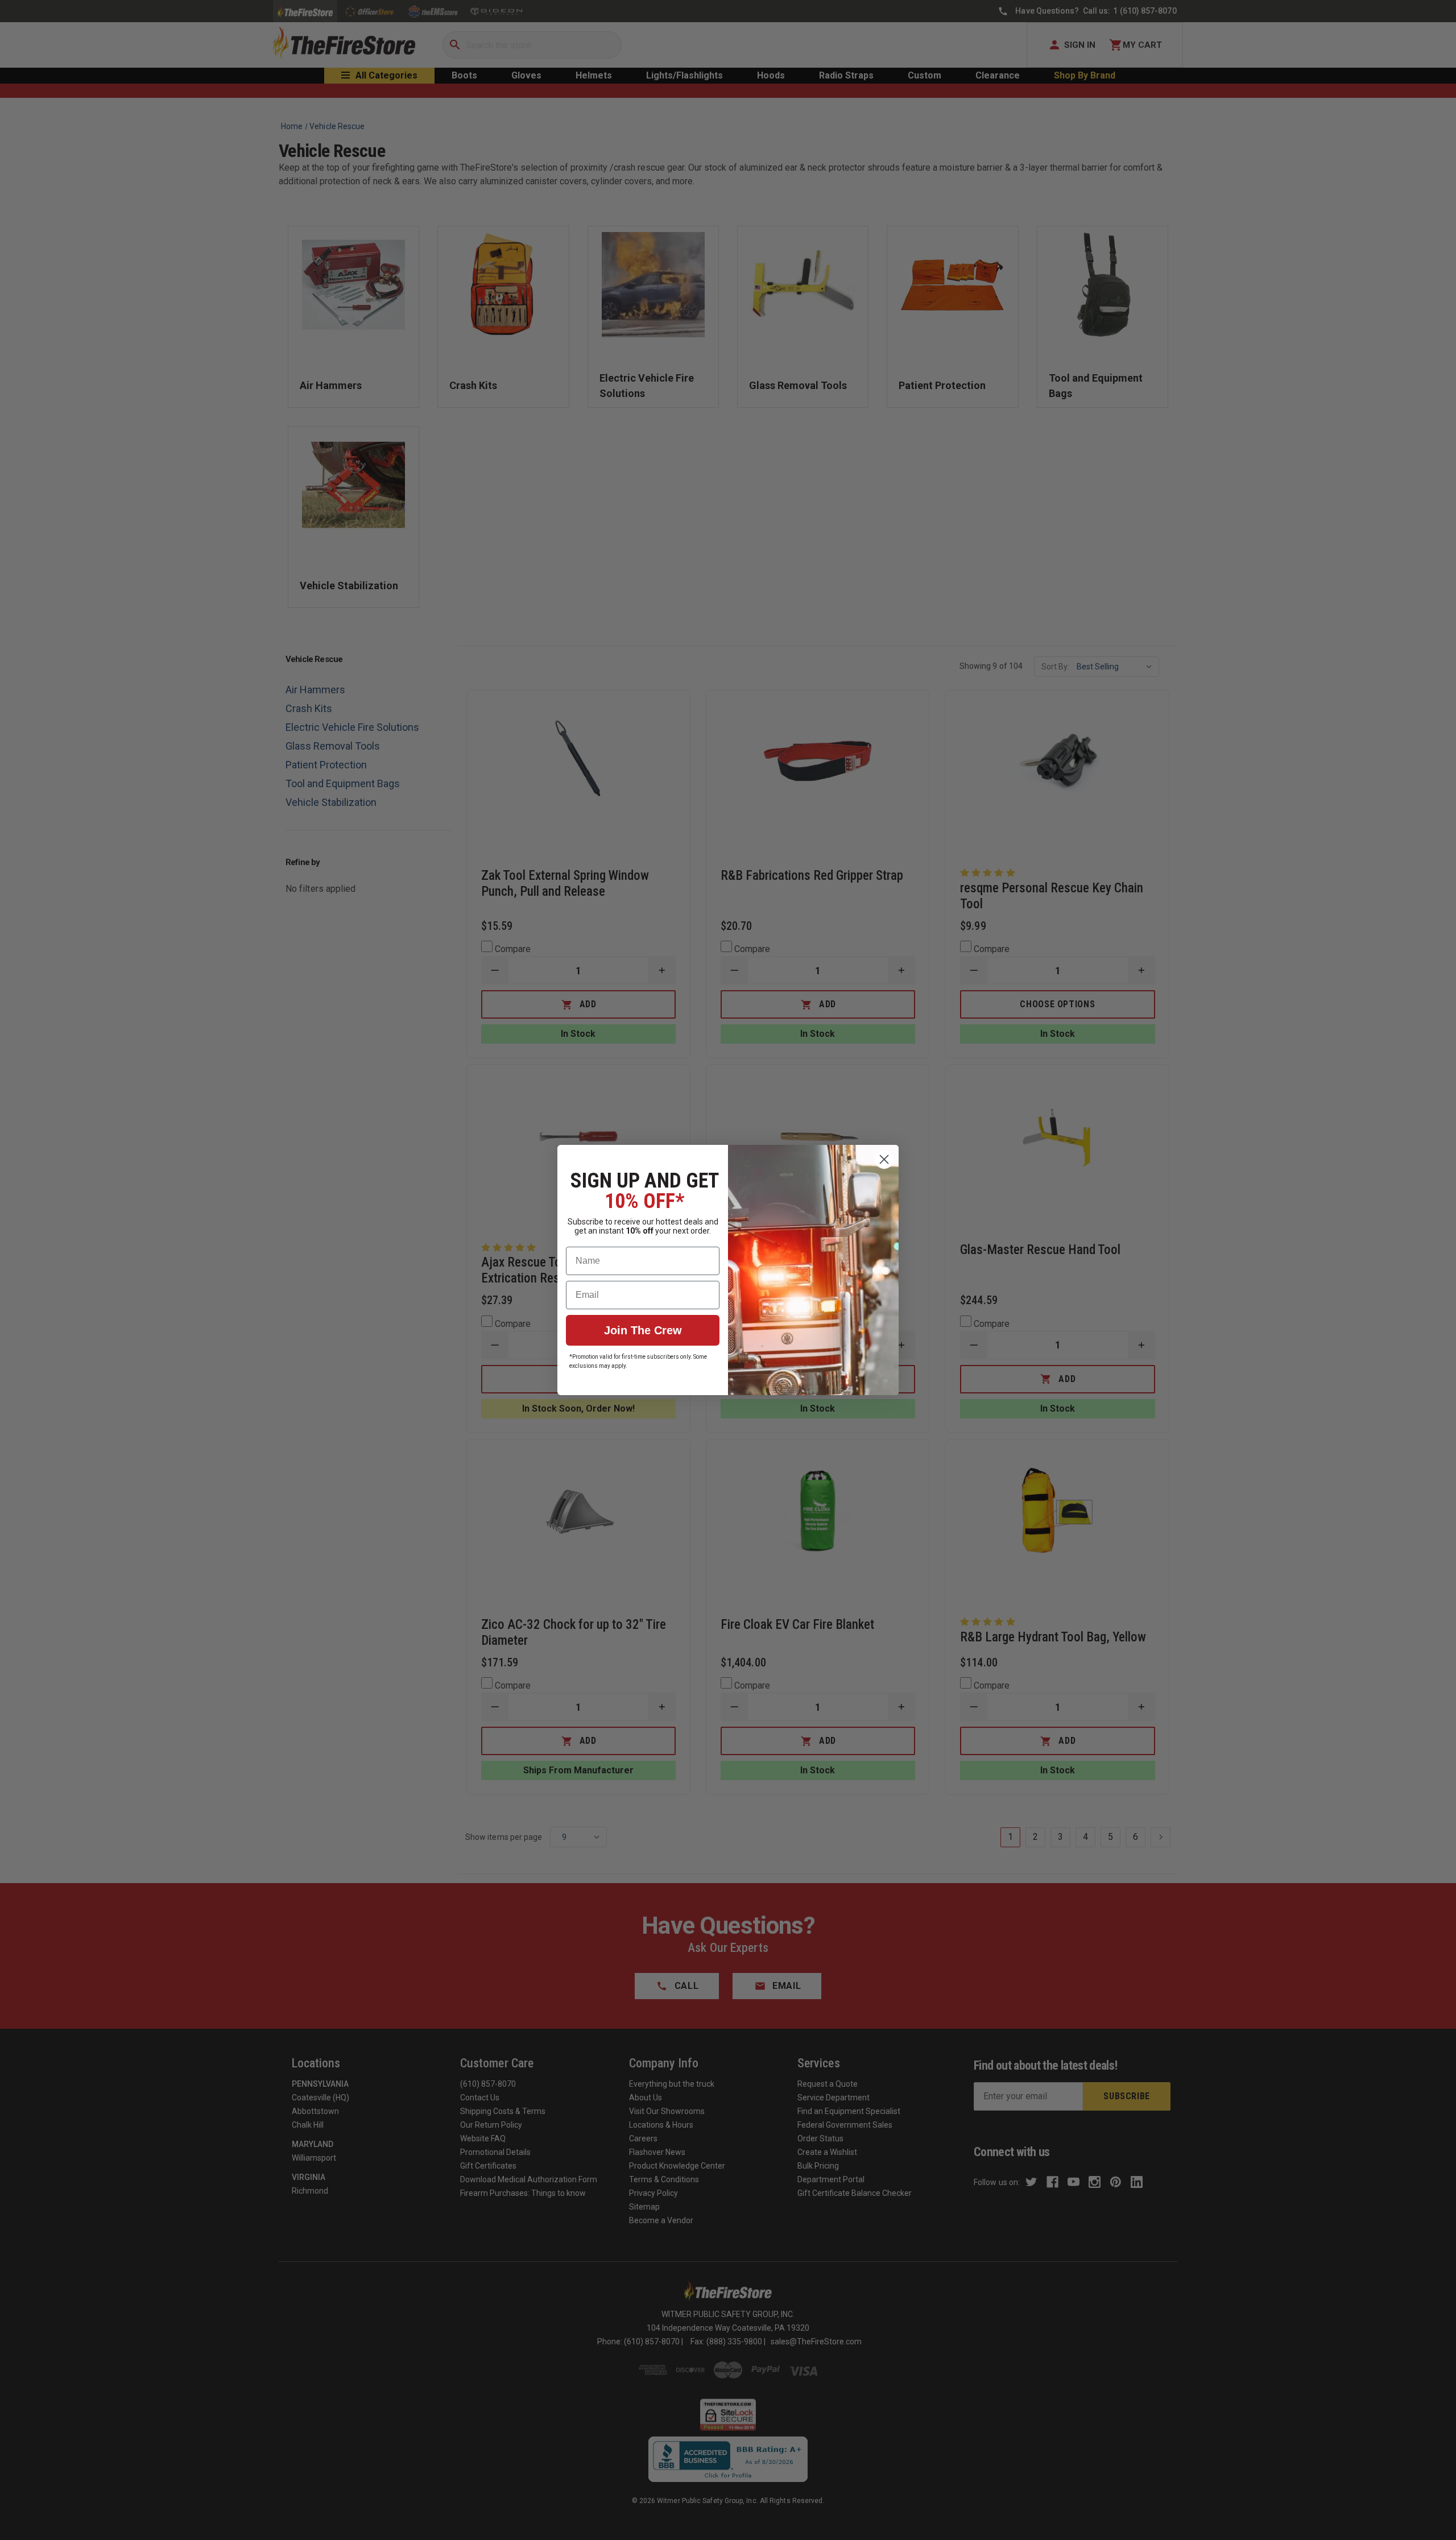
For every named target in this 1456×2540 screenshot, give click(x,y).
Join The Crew (643, 1330)
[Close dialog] (884, 1159)
